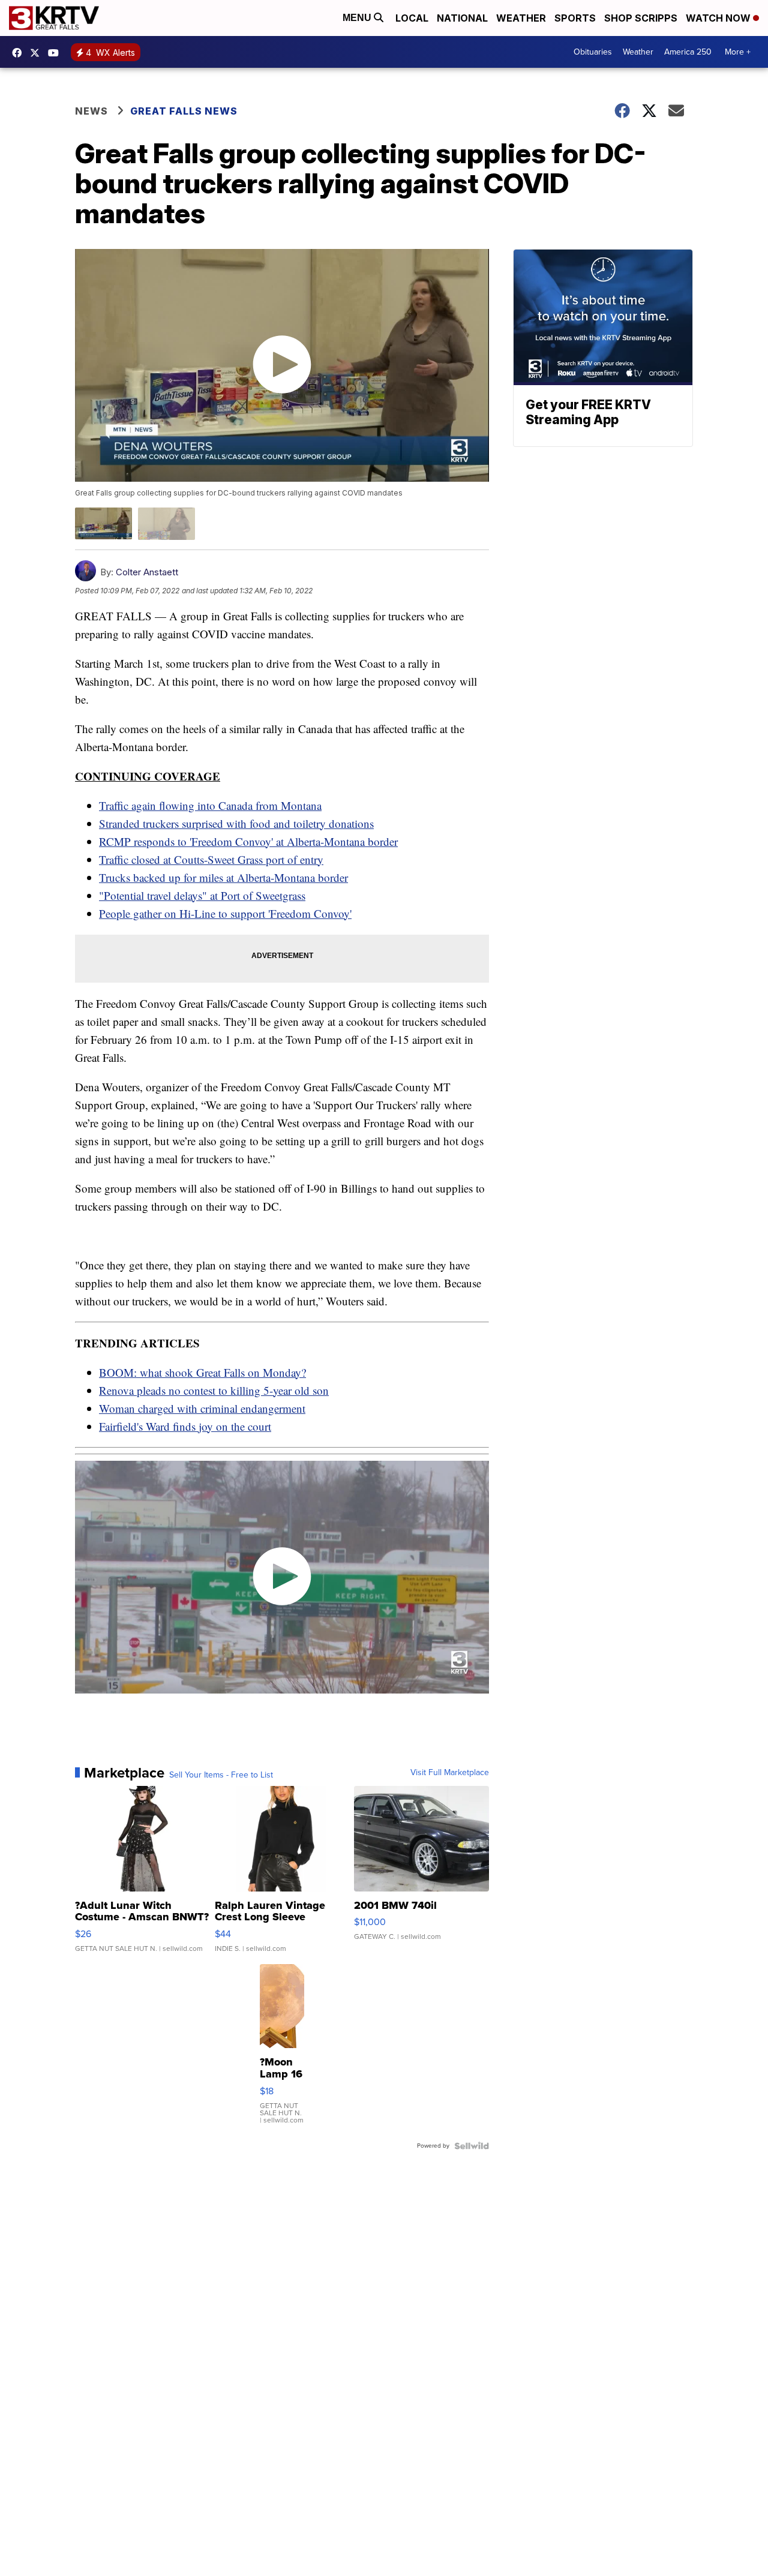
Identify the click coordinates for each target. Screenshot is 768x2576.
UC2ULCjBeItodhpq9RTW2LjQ (56, 53)
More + (738, 52)
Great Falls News (184, 111)
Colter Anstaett (147, 572)
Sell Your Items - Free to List (221, 1775)
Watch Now (719, 18)
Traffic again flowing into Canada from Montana (210, 805)
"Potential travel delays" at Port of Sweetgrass (202, 895)
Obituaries (593, 52)
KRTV (38, 53)
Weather (521, 18)
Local (412, 18)
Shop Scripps (641, 18)
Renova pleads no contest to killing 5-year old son (214, 1390)
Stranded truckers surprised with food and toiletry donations (236, 823)
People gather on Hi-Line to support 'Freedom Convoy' (225, 913)
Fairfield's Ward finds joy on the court (185, 1426)
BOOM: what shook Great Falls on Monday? (202, 1372)
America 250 (688, 52)
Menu (358, 18)
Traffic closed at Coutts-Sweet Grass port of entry (211, 859)
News (91, 111)
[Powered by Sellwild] (472, 2146)
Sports (575, 18)
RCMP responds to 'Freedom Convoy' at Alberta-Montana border (248, 841)
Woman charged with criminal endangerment (202, 1408)
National (462, 18)
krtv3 (20, 53)
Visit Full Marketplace (450, 1773)
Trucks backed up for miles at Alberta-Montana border (223, 877)
